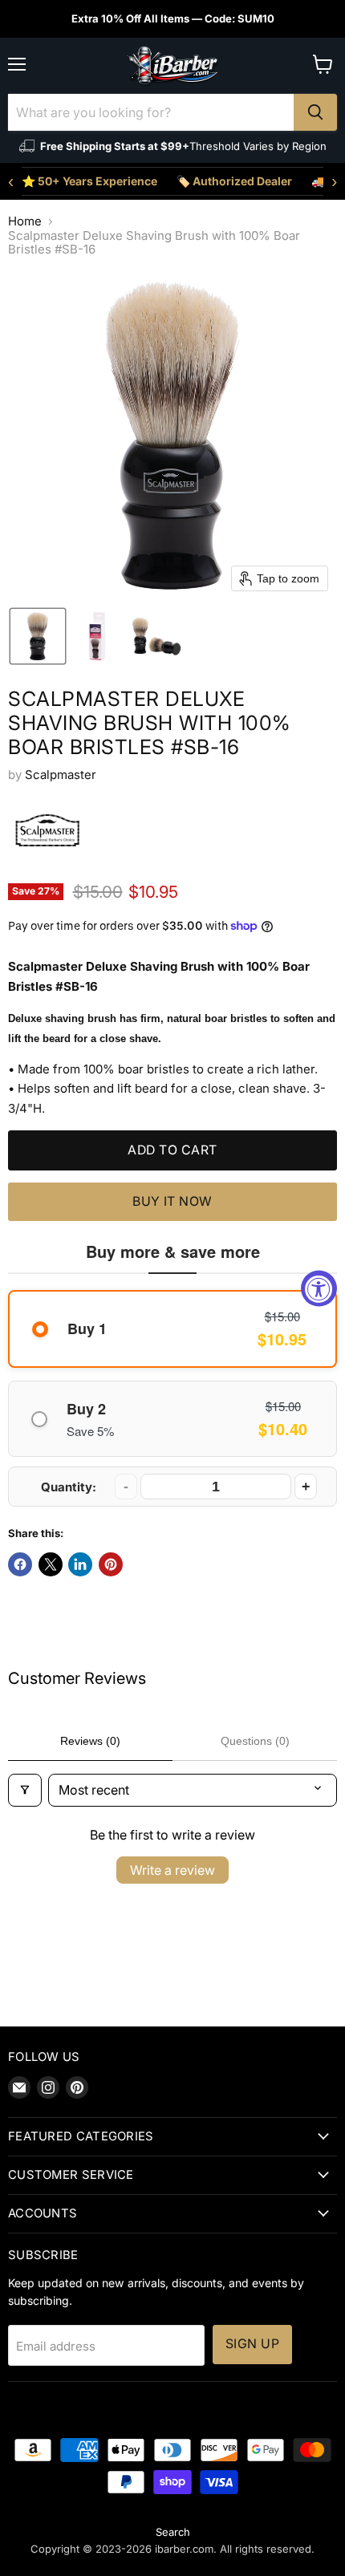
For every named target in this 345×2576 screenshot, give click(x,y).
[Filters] (25, 1790)
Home (25, 221)
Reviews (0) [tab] (90, 1741)
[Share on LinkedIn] (80, 1564)
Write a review (172, 1870)
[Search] (315, 112)
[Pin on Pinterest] (111, 1564)
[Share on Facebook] (20, 1564)
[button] (38, 636)
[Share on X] (51, 1564)
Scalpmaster (61, 775)
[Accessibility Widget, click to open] (319, 1288)
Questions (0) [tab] (255, 1741)
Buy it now (172, 1201)
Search (173, 2532)
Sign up (252, 2344)
